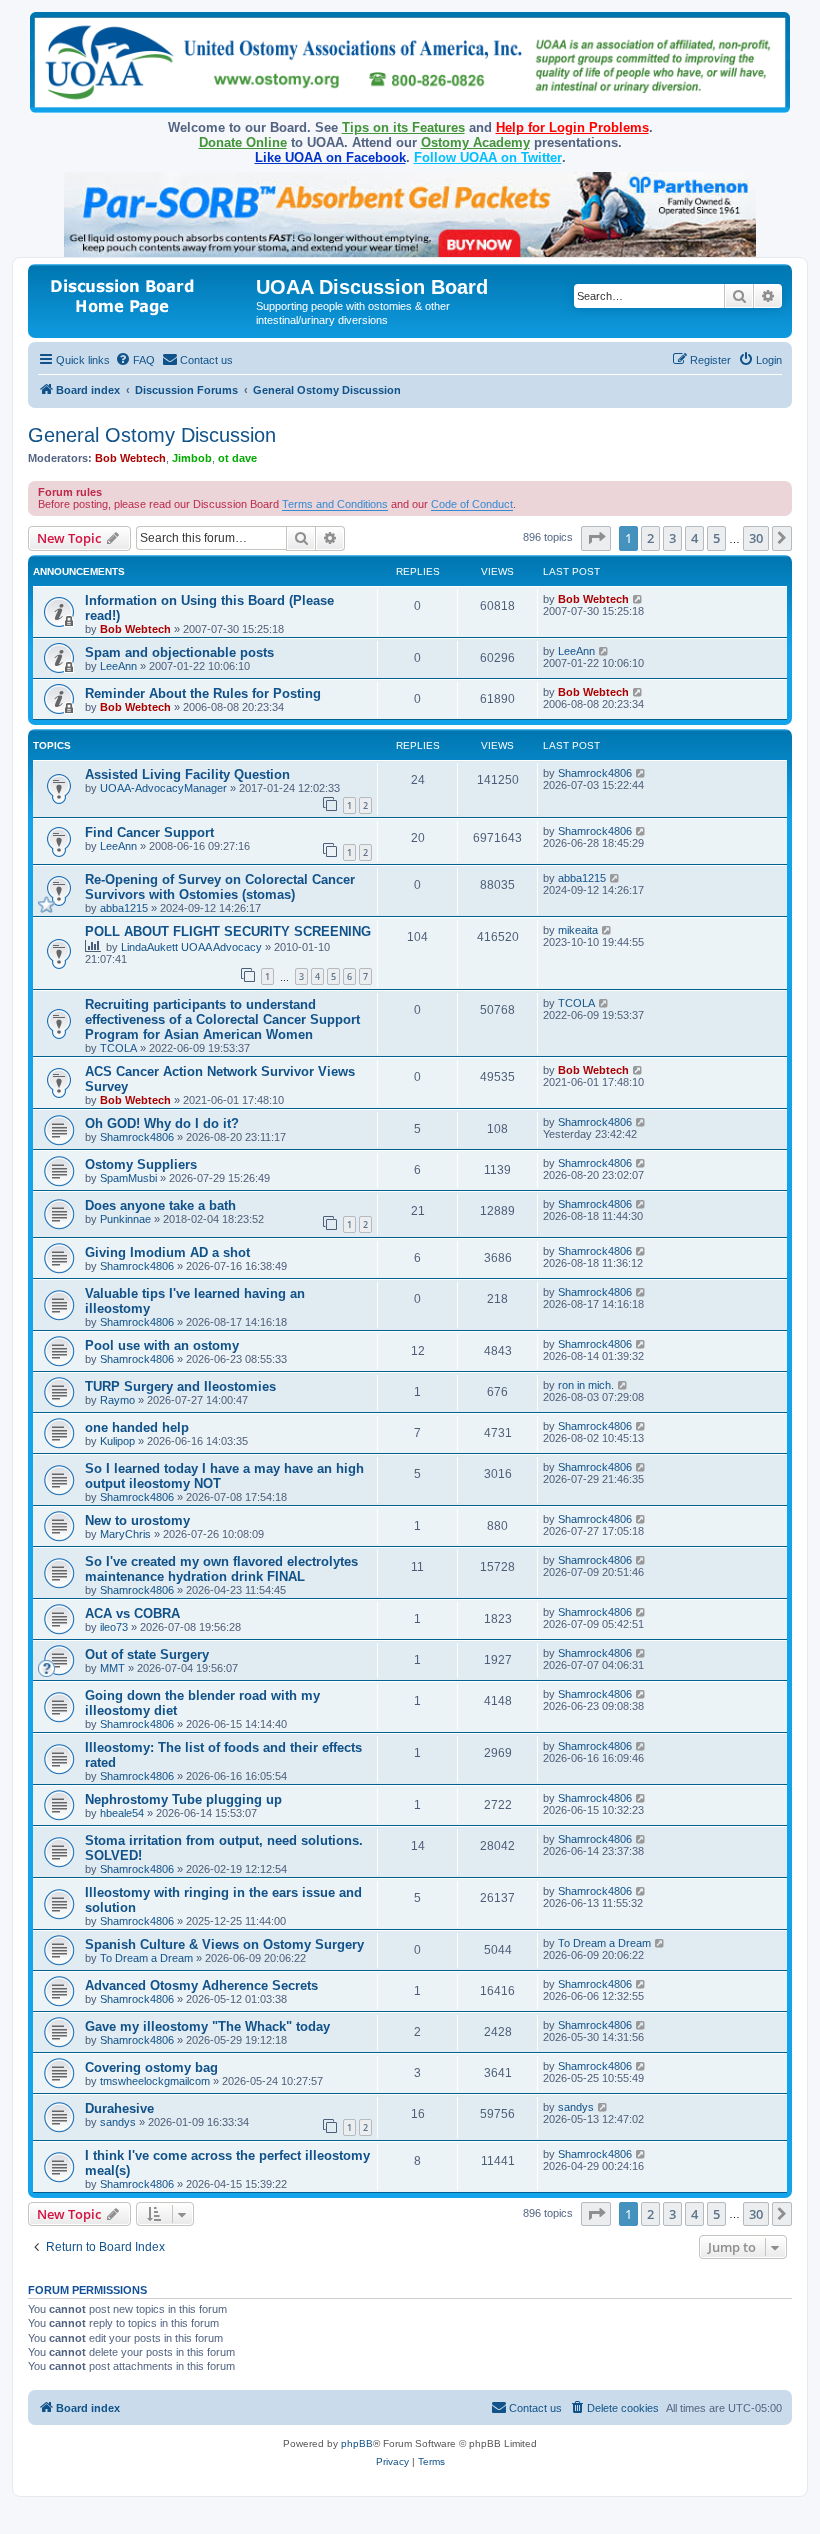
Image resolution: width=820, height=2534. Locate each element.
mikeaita (578, 930)
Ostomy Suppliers (141, 1164)
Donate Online (243, 142)
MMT (112, 1668)
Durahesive (119, 2108)
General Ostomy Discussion (152, 435)
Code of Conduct (472, 504)
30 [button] (756, 538)
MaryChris (125, 1534)
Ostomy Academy (475, 142)
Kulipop (117, 1441)
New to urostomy (137, 1520)
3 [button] (672, 538)
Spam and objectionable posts (179, 652)
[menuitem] (135, 360)
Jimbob (192, 458)
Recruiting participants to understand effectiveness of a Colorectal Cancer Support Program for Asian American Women (222, 1019)
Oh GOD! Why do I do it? (162, 1123)
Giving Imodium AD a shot (167, 1252)
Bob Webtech (130, 458)
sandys (118, 2122)
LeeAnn (118, 666)
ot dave (237, 458)
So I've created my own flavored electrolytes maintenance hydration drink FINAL (221, 1569)
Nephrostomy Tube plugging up (183, 1799)
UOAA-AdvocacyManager (163, 788)
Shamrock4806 (595, 773)
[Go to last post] (638, 599)
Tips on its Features (403, 127)
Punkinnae (125, 1219)
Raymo (117, 1400)
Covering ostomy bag (151, 2067)
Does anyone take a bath (160, 1205)
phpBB (357, 2443)
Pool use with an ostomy (162, 1345)
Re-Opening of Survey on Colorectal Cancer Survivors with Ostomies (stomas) (220, 887)
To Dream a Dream (146, 1958)
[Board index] (144, 293)
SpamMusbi (128, 1178)
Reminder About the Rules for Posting (203, 693)
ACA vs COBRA (132, 1613)
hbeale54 (122, 1813)
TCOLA (118, 1048)
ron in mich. (586, 1385)
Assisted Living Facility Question (187, 774)
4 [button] (694, 538)
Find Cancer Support (149, 832)
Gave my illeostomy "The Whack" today (207, 2026)
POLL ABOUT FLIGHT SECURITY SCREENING (228, 931)
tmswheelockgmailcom (155, 2081)
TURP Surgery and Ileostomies (180, 1386)
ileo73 (114, 1627)
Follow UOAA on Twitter (488, 157)
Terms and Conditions (335, 504)
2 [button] (650, 538)
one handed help (137, 1427)
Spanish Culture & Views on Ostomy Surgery (224, 1944)
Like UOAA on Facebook (330, 157)
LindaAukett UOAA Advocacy (191, 947)
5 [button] (716, 538)
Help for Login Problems (572, 127)
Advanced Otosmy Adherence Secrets (201, 1985)
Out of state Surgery (147, 1654)
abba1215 (124, 908)
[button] (596, 538)
